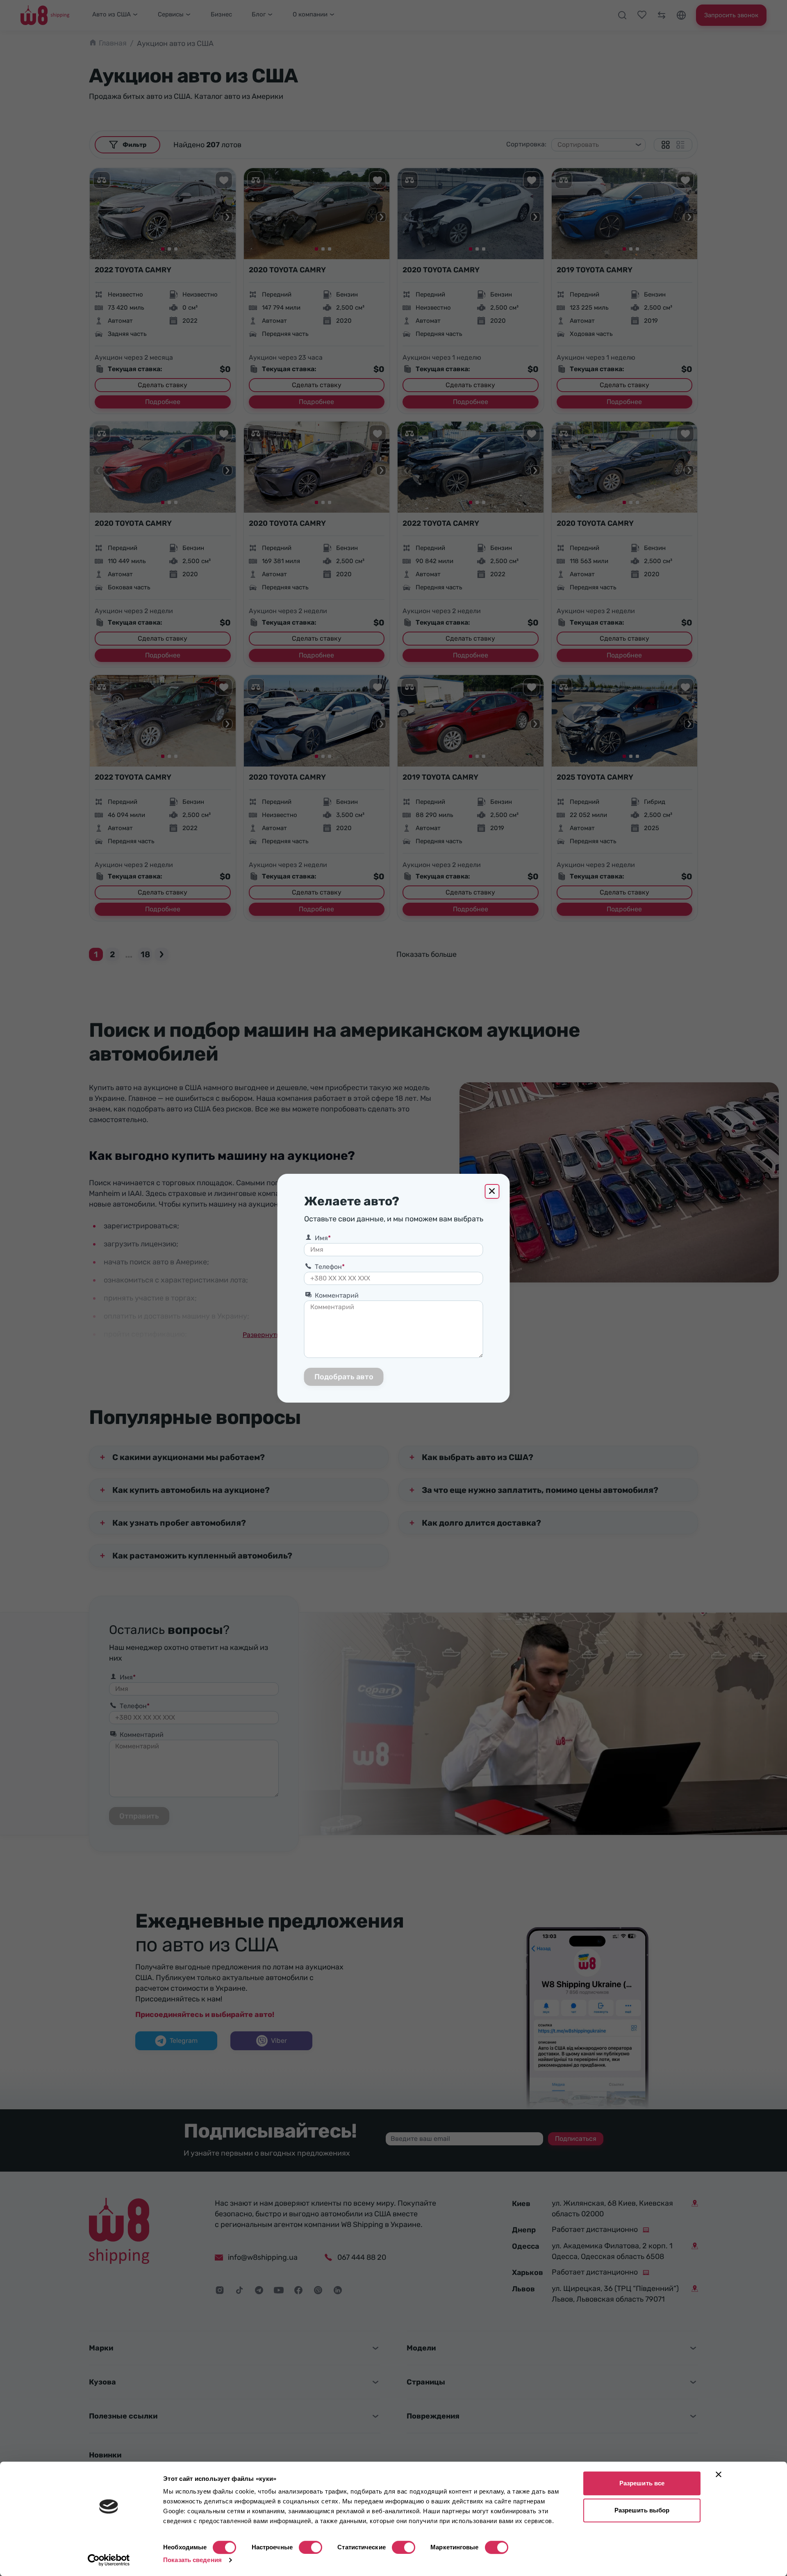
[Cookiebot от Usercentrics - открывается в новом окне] (109, 2560)
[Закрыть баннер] (719, 2474)
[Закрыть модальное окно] (492, 1191)
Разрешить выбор (642, 2510)
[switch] (310, 2547)
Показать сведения (192, 2560)
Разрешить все (642, 2483)
